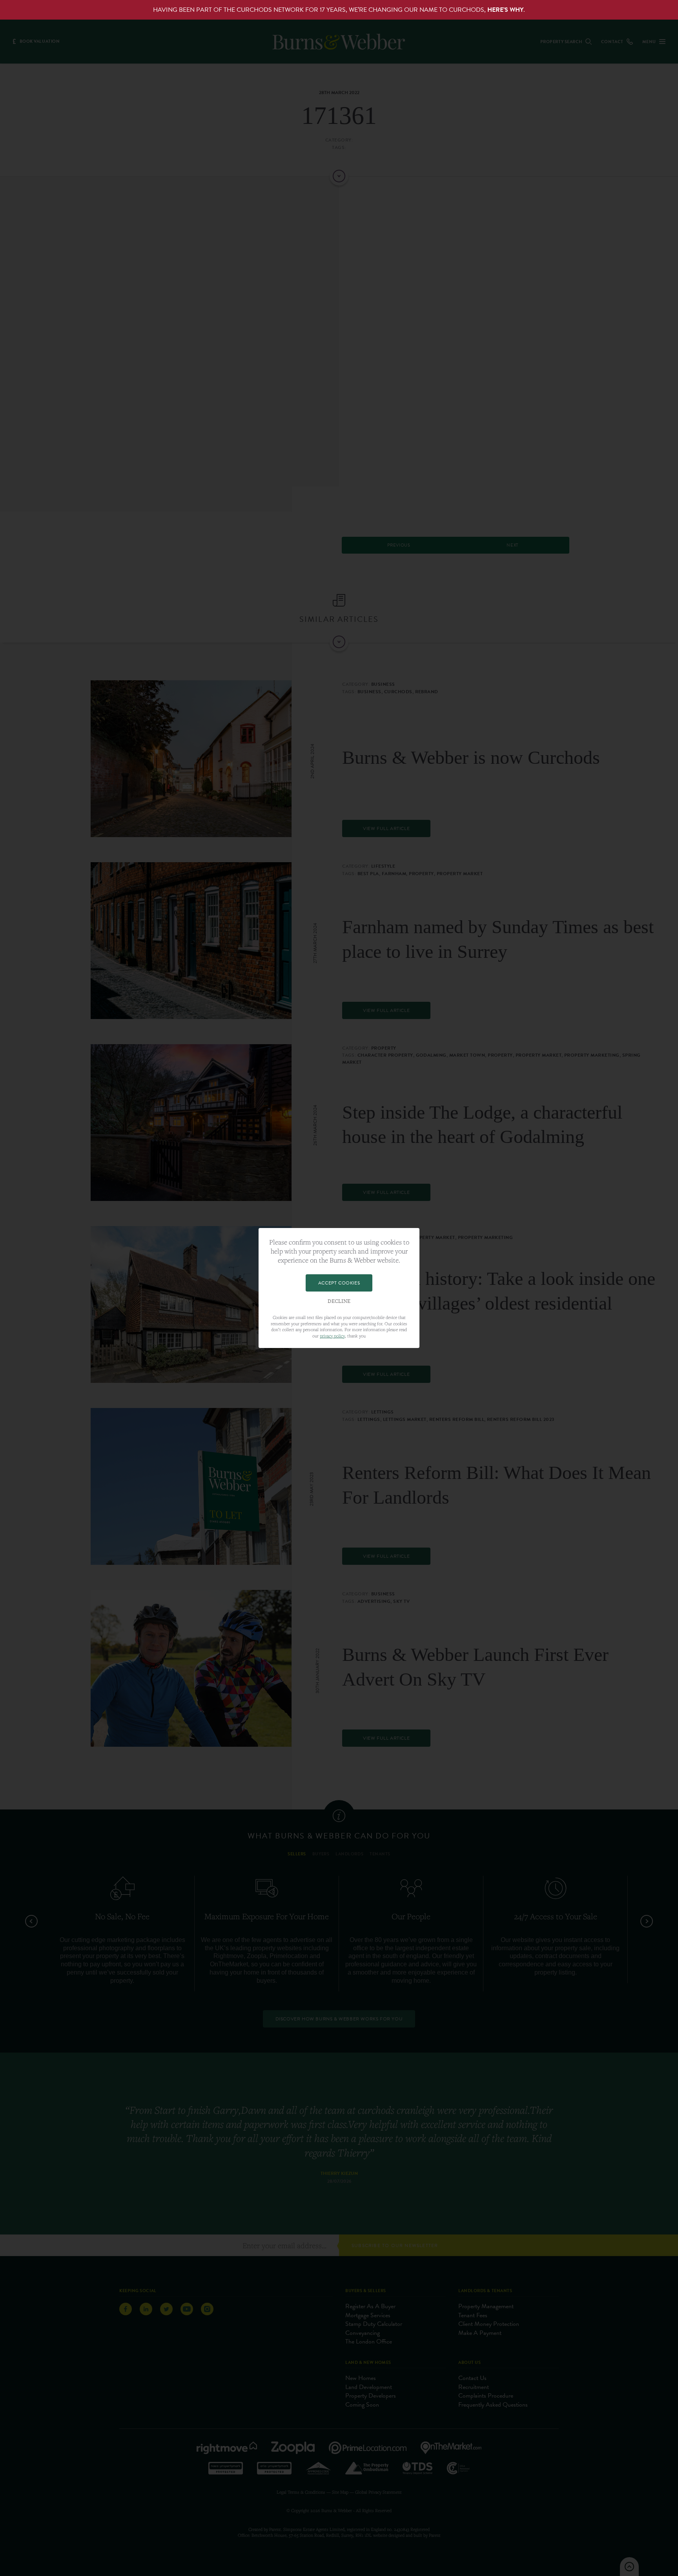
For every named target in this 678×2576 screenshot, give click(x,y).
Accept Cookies (339, 1283)
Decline (339, 1301)
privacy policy (332, 1336)
